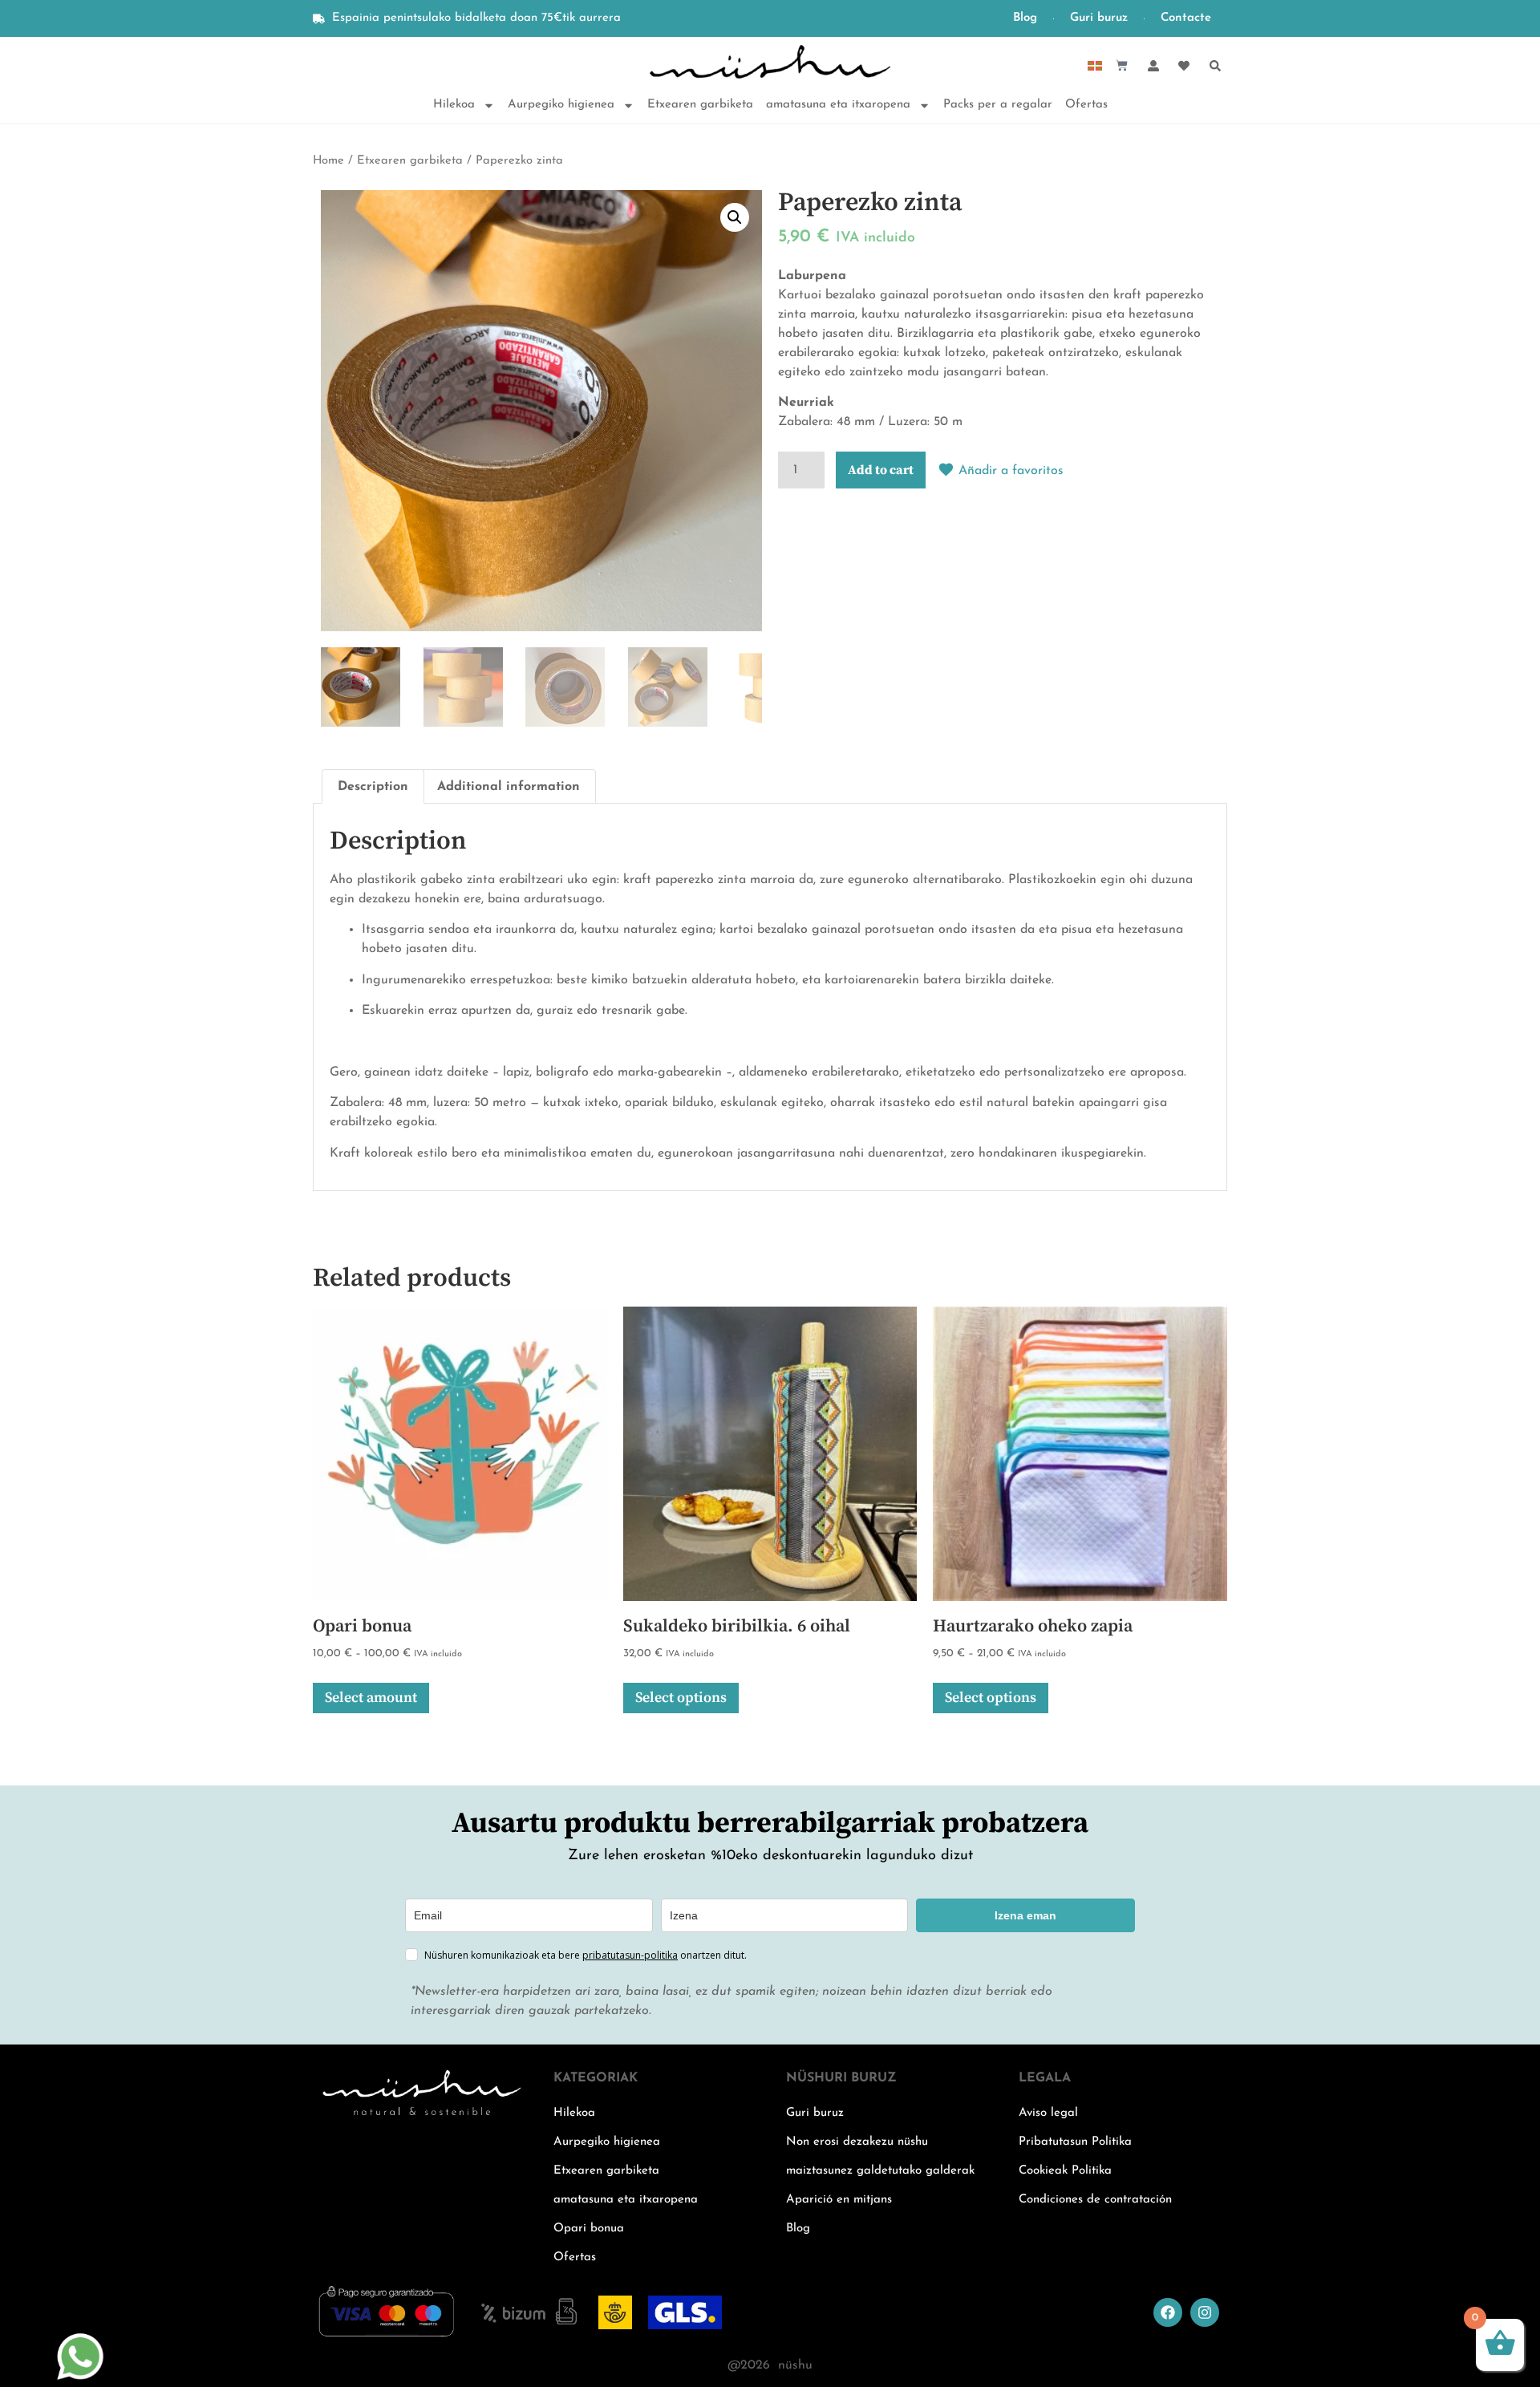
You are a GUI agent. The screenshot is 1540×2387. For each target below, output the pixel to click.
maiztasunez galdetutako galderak (880, 2171)
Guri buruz (1099, 18)
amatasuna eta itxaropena (838, 105)
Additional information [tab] (509, 787)
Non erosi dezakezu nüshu (857, 2142)
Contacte (1186, 18)
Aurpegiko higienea (561, 105)
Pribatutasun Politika (1075, 2142)
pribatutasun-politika (630, 1955)
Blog (1025, 18)
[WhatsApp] (80, 2377)
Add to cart (881, 470)
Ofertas (1086, 105)
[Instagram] (1205, 2312)
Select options (681, 1698)
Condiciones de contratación (1095, 2200)
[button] (735, 217)
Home (328, 161)
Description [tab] (373, 787)
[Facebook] (1168, 2312)
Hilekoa (454, 105)
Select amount (371, 1698)
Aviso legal (1048, 2113)
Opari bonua (589, 2229)
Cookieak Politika (1065, 2171)
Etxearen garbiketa (700, 105)
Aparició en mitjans (839, 2200)
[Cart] (1122, 65)
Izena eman (1025, 1915)
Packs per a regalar (998, 105)
